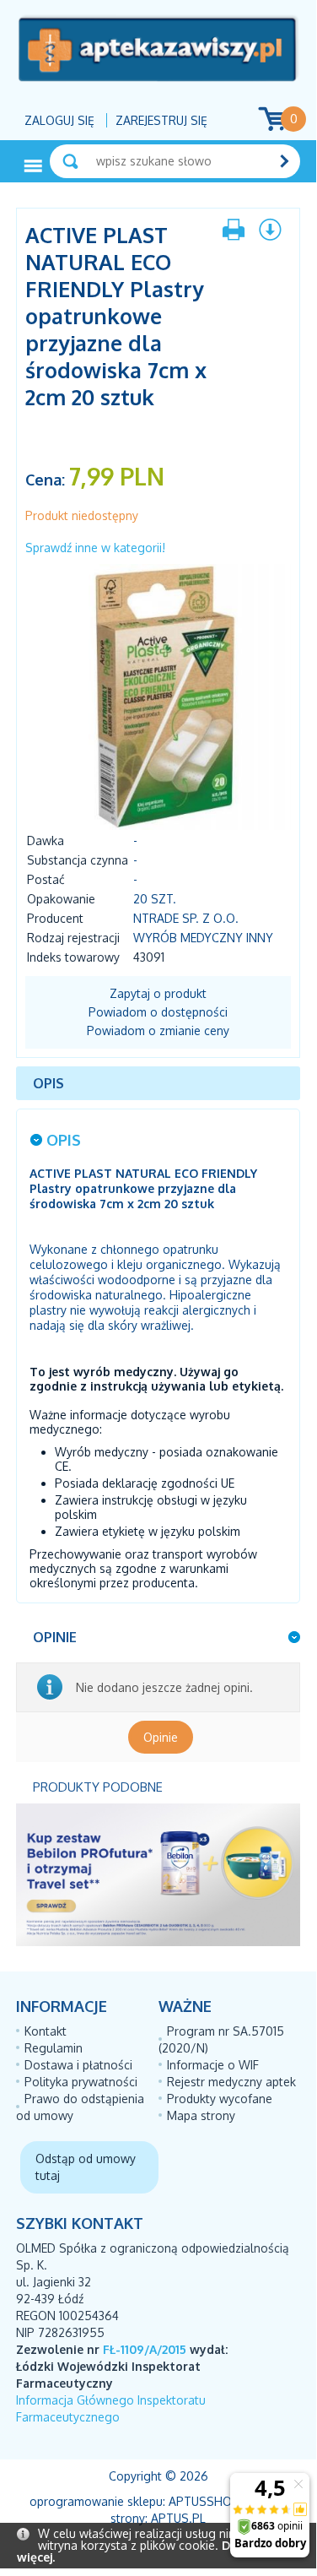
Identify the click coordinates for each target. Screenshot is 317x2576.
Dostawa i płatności (78, 2065)
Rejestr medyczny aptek (231, 2082)
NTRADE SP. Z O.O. (186, 918)
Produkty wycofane (220, 2099)
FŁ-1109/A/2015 (145, 2349)
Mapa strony (201, 2115)
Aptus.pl (178, 2518)
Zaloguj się (59, 120)
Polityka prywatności (81, 2082)
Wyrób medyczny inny (203, 938)
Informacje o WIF (213, 2065)
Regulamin (54, 2048)
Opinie (161, 1737)
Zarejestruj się (161, 120)
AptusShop (204, 2501)
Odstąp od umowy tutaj (86, 2167)
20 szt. (155, 899)
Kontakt (46, 2031)
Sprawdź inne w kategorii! (95, 548)
